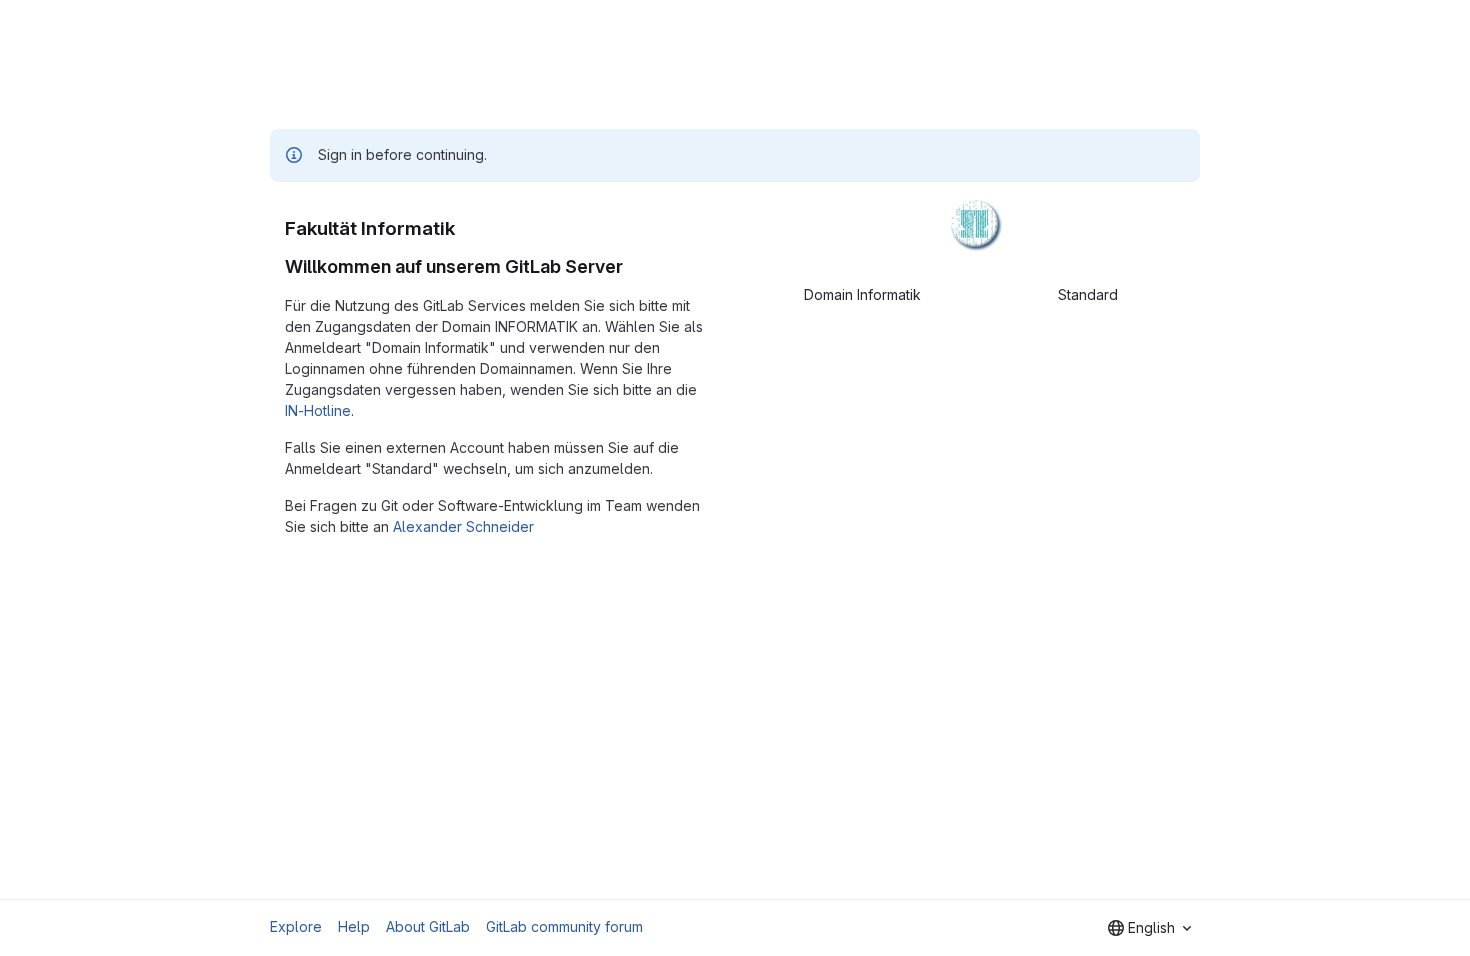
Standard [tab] (1088, 294)
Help (354, 926)
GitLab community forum (564, 926)
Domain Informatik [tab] (862, 294)
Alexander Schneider (463, 526)
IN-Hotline (318, 410)
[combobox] (1149, 928)
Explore (296, 926)
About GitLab (428, 926)
